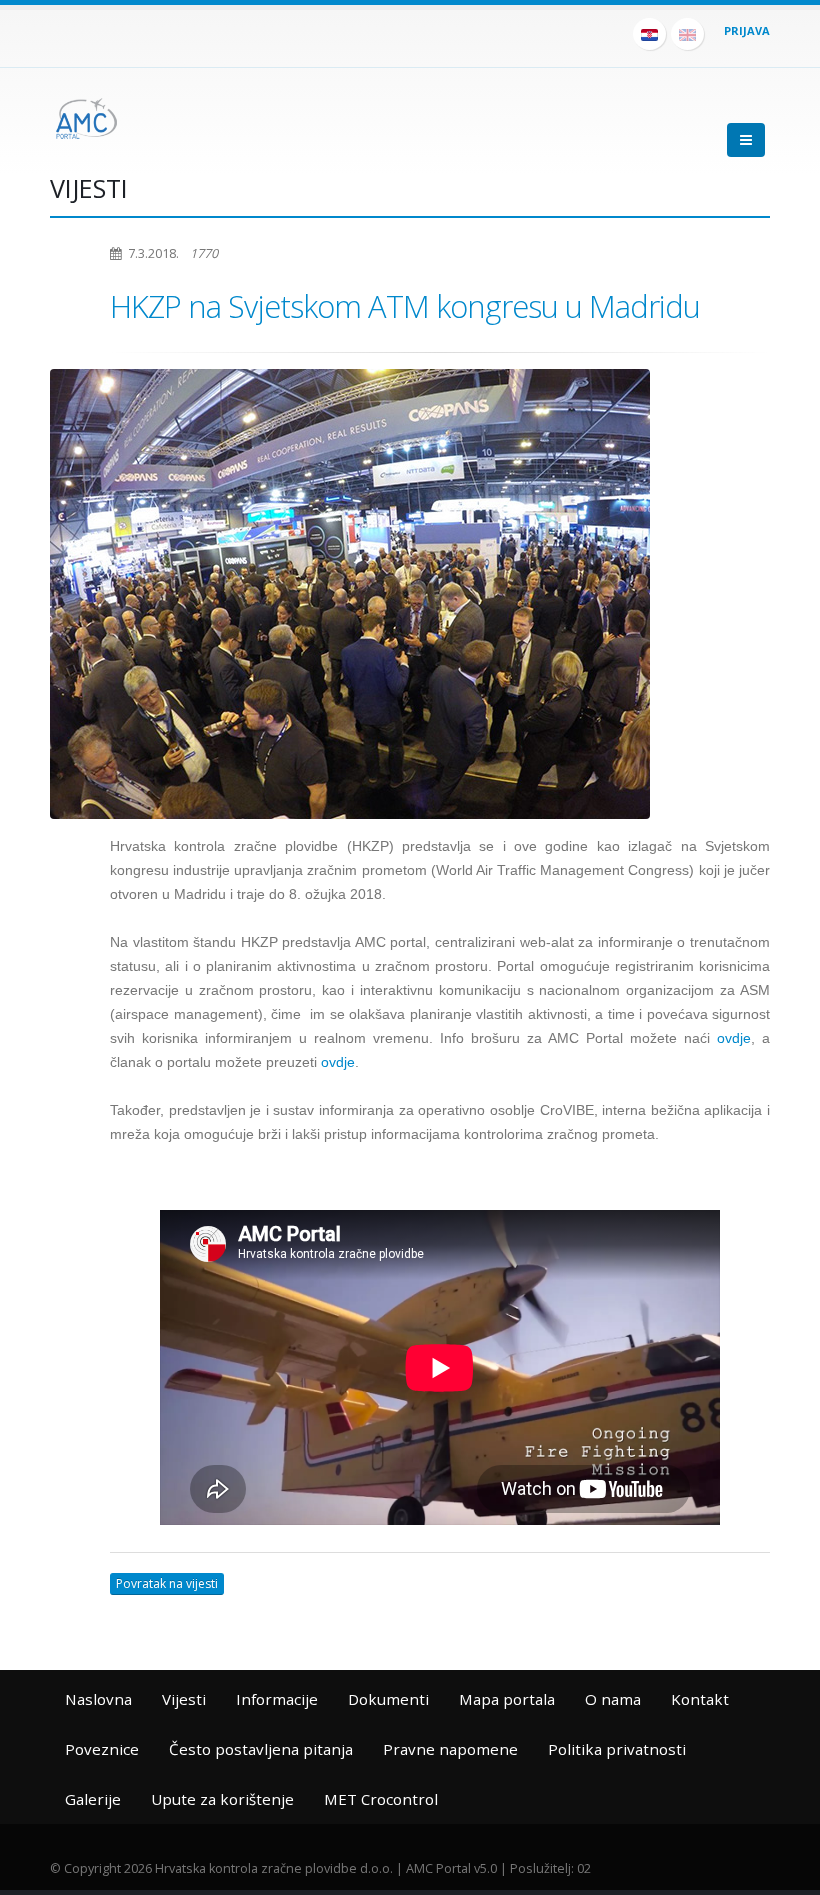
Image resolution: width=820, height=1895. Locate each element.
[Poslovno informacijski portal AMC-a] (86, 115)
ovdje (734, 1038)
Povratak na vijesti (167, 1583)
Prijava (747, 30)
